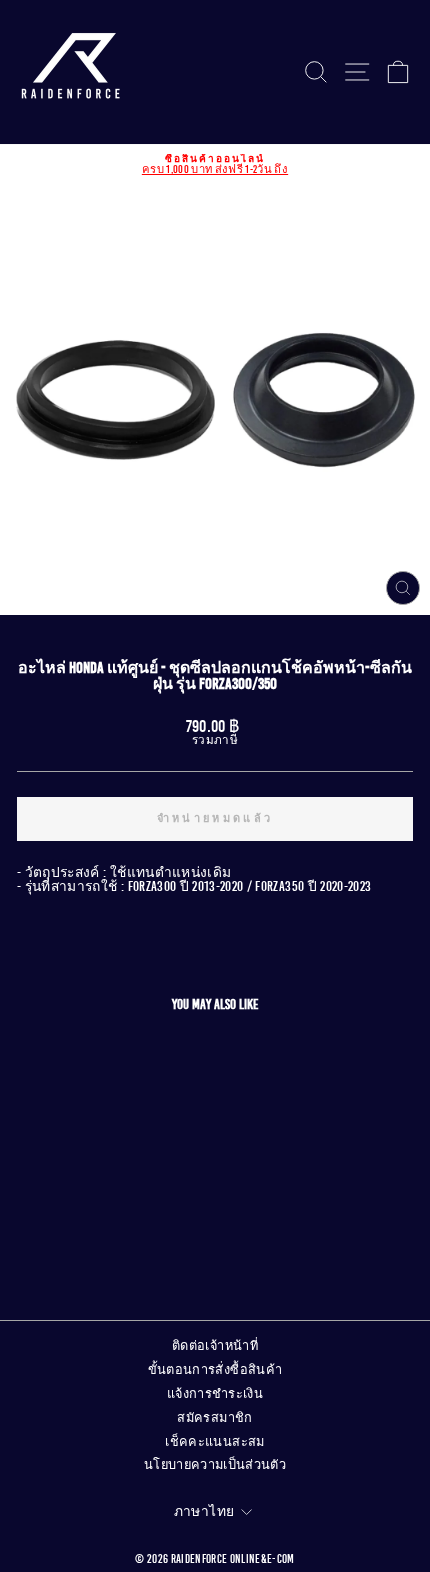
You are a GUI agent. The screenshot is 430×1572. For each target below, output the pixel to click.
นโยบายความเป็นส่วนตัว (215, 1465)
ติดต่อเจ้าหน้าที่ (215, 1346)
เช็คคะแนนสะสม (214, 1442)
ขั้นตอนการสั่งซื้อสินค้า (215, 1370)
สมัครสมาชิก (214, 1418)
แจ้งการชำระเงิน (215, 1394)
